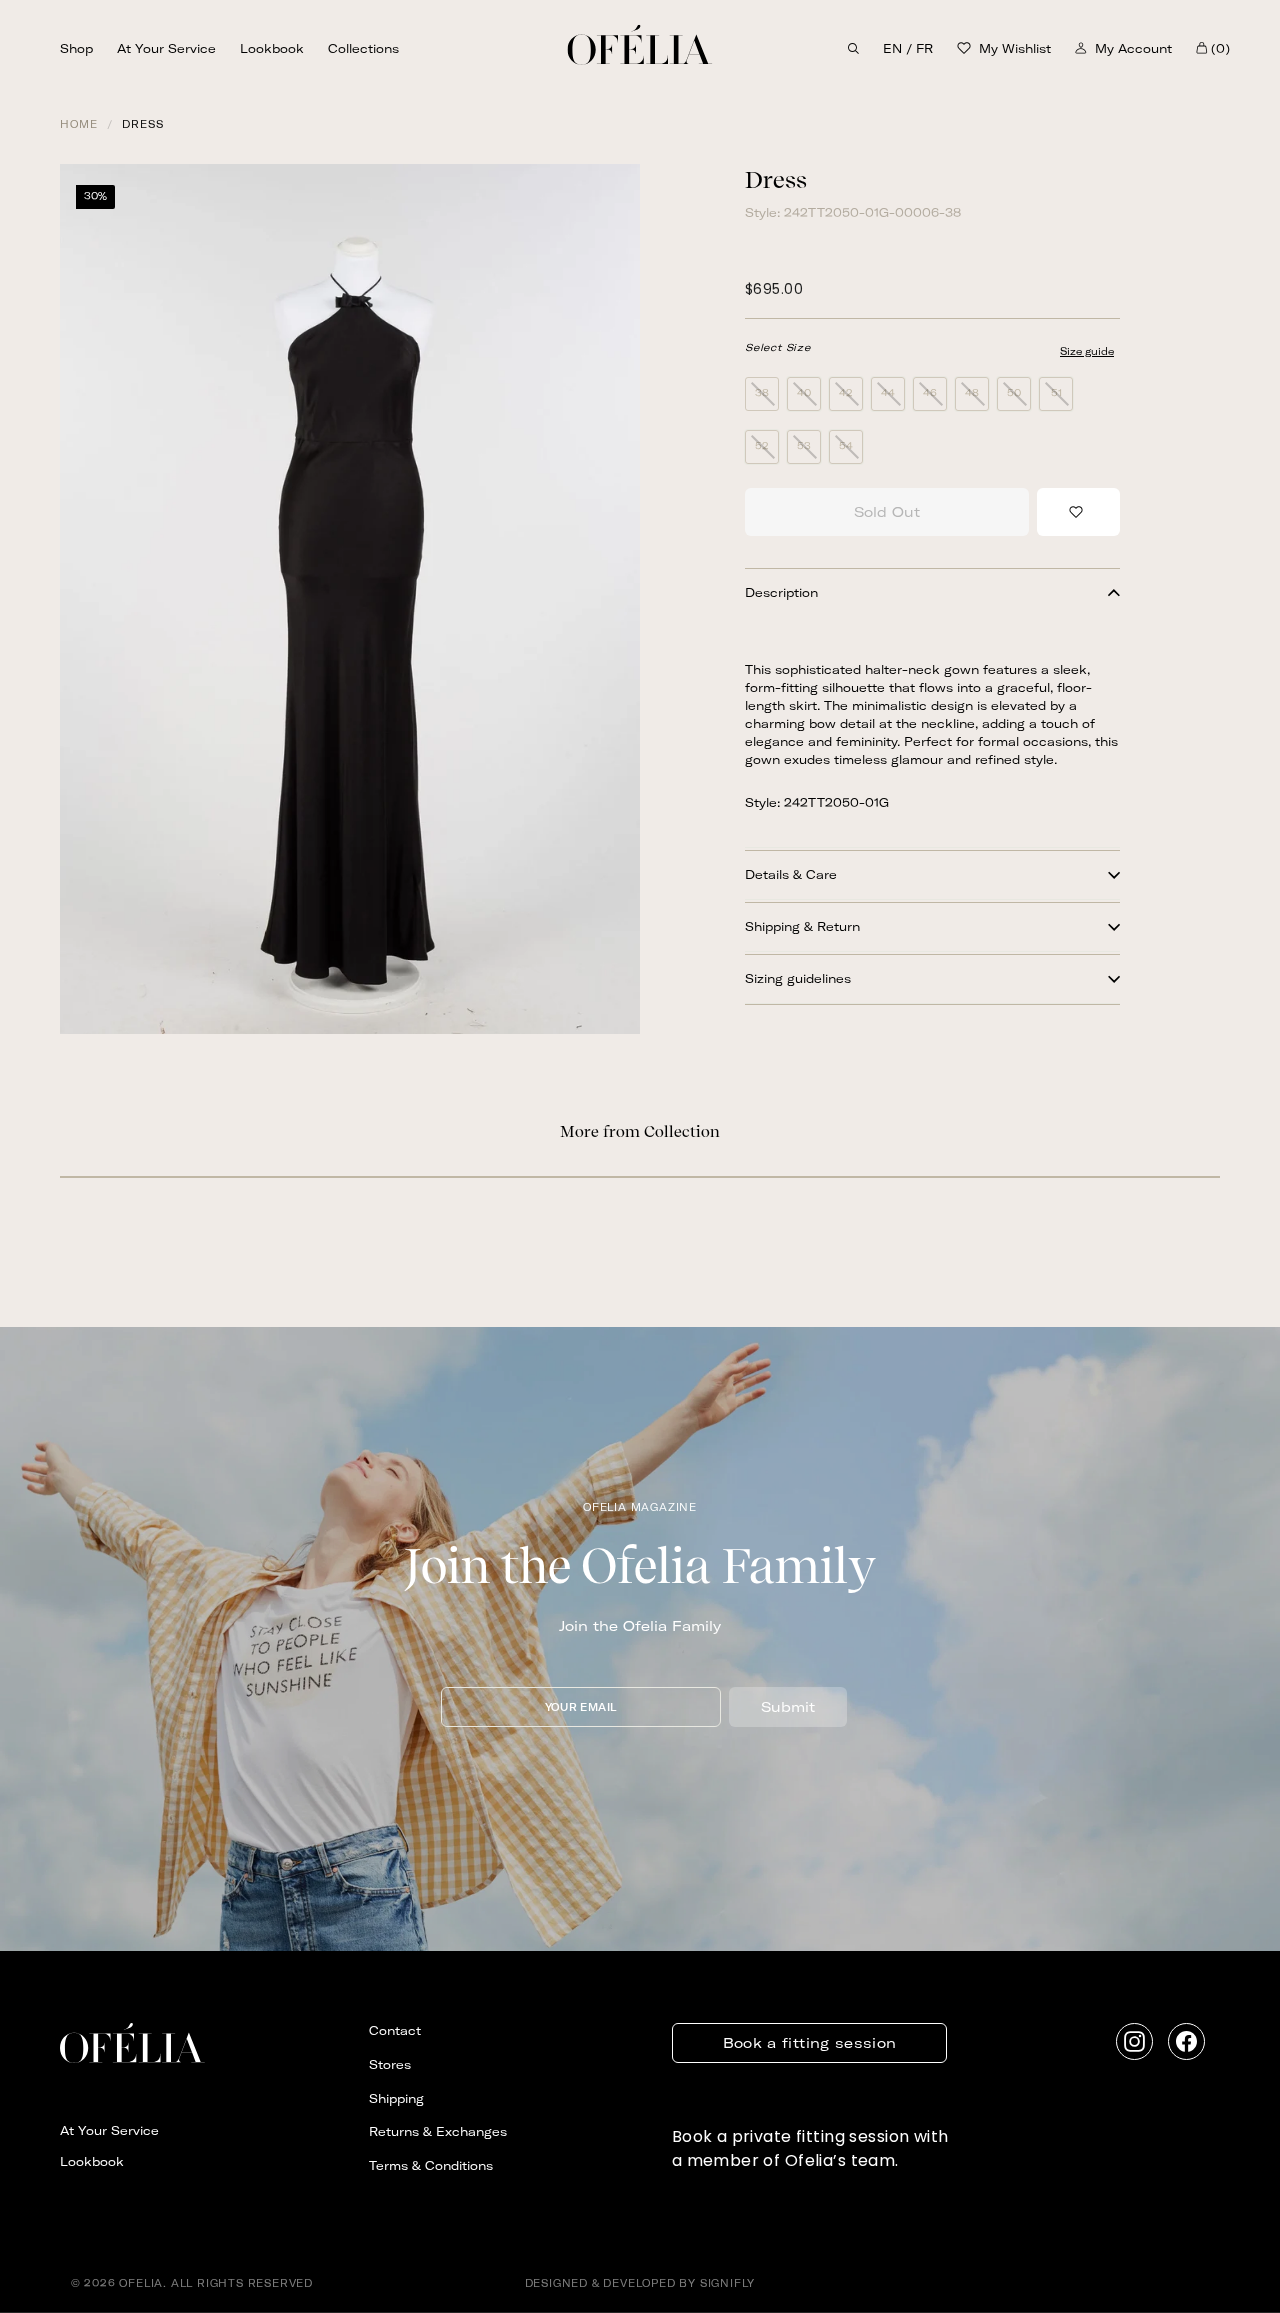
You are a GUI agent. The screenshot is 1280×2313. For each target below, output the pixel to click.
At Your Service (166, 48)
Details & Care (791, 874)
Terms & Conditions (431, 2165)
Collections (363, 48)
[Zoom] (350, 599)
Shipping (396, 2098)
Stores (390, 2064)
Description (781, 592)
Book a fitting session (810, 2043)
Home (79, 124)
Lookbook (272, 48)
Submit (788, 1707)
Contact (395, 2030)
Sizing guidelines (798, 978)
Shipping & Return (802, 926)
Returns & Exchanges (438, 2131)
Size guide (1087, 351)
